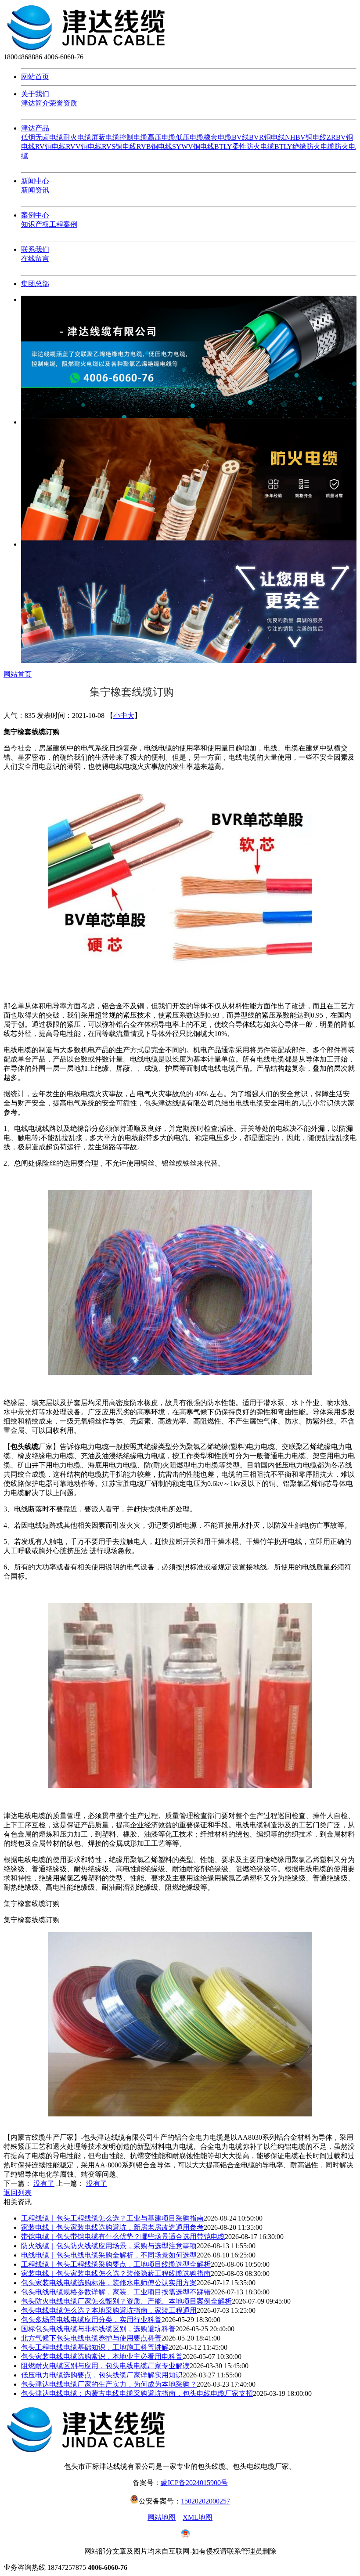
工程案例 (63, 224)
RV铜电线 (50, 147)
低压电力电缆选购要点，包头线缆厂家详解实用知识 (102, 2375)
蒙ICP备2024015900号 (194, 2483)
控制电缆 (133, 137)
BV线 (240, 137)
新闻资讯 (35, 190)
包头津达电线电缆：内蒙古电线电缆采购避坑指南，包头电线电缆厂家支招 (137, 2393)
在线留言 (35, 259)
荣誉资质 (63, 103)
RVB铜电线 (154, 147)
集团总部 (35, 284)
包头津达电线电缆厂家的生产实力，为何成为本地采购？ (109, 2384)
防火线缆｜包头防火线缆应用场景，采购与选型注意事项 (109, 2246)
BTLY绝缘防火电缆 (304, 147)
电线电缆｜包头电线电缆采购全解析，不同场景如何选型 (109, 2255)
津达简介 (35, 103)
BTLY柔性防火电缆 (244, 147)
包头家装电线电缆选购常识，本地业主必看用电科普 (102, 2357)
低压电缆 (190, 137)
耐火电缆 (77, 137)
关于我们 (35, 94)
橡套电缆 (218, 137)
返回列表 (18, 2193)
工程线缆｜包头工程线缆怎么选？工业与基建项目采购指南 (112, 2218)
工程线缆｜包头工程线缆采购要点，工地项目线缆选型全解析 (116, 2264)
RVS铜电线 (119, 147)
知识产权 (35, 224)
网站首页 (35, 77)
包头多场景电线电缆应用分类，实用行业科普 (91, 2320)
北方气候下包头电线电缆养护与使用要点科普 (91, 2338)
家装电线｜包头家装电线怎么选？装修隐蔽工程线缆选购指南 (116, 2273)
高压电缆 (162, 137)
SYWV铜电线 (193, 147)
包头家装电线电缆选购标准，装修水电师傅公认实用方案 (109, 2283)
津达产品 (35, 128)
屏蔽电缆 (105, 137)
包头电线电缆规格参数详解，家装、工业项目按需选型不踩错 (116, 2292)
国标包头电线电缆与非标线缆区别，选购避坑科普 (98, 2329)
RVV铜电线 (84, 147)
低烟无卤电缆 (42, 137)
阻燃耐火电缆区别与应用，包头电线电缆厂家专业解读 (105, 2366)
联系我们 (35, 249)
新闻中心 (35, 181)
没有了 (44, 2183)
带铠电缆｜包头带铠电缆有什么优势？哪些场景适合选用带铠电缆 (123, 2237)
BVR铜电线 (267, 137)
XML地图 (198, 2517)
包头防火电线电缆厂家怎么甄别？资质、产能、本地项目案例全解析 (126, 2301)
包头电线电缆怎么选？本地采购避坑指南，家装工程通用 (109, 2310)
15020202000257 (205, 2501)
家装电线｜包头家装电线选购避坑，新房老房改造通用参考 (112, 2227)
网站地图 (162, 2517)
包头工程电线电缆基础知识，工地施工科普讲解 (95, 2347)
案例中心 (35, 215)
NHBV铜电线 (306, 137)
